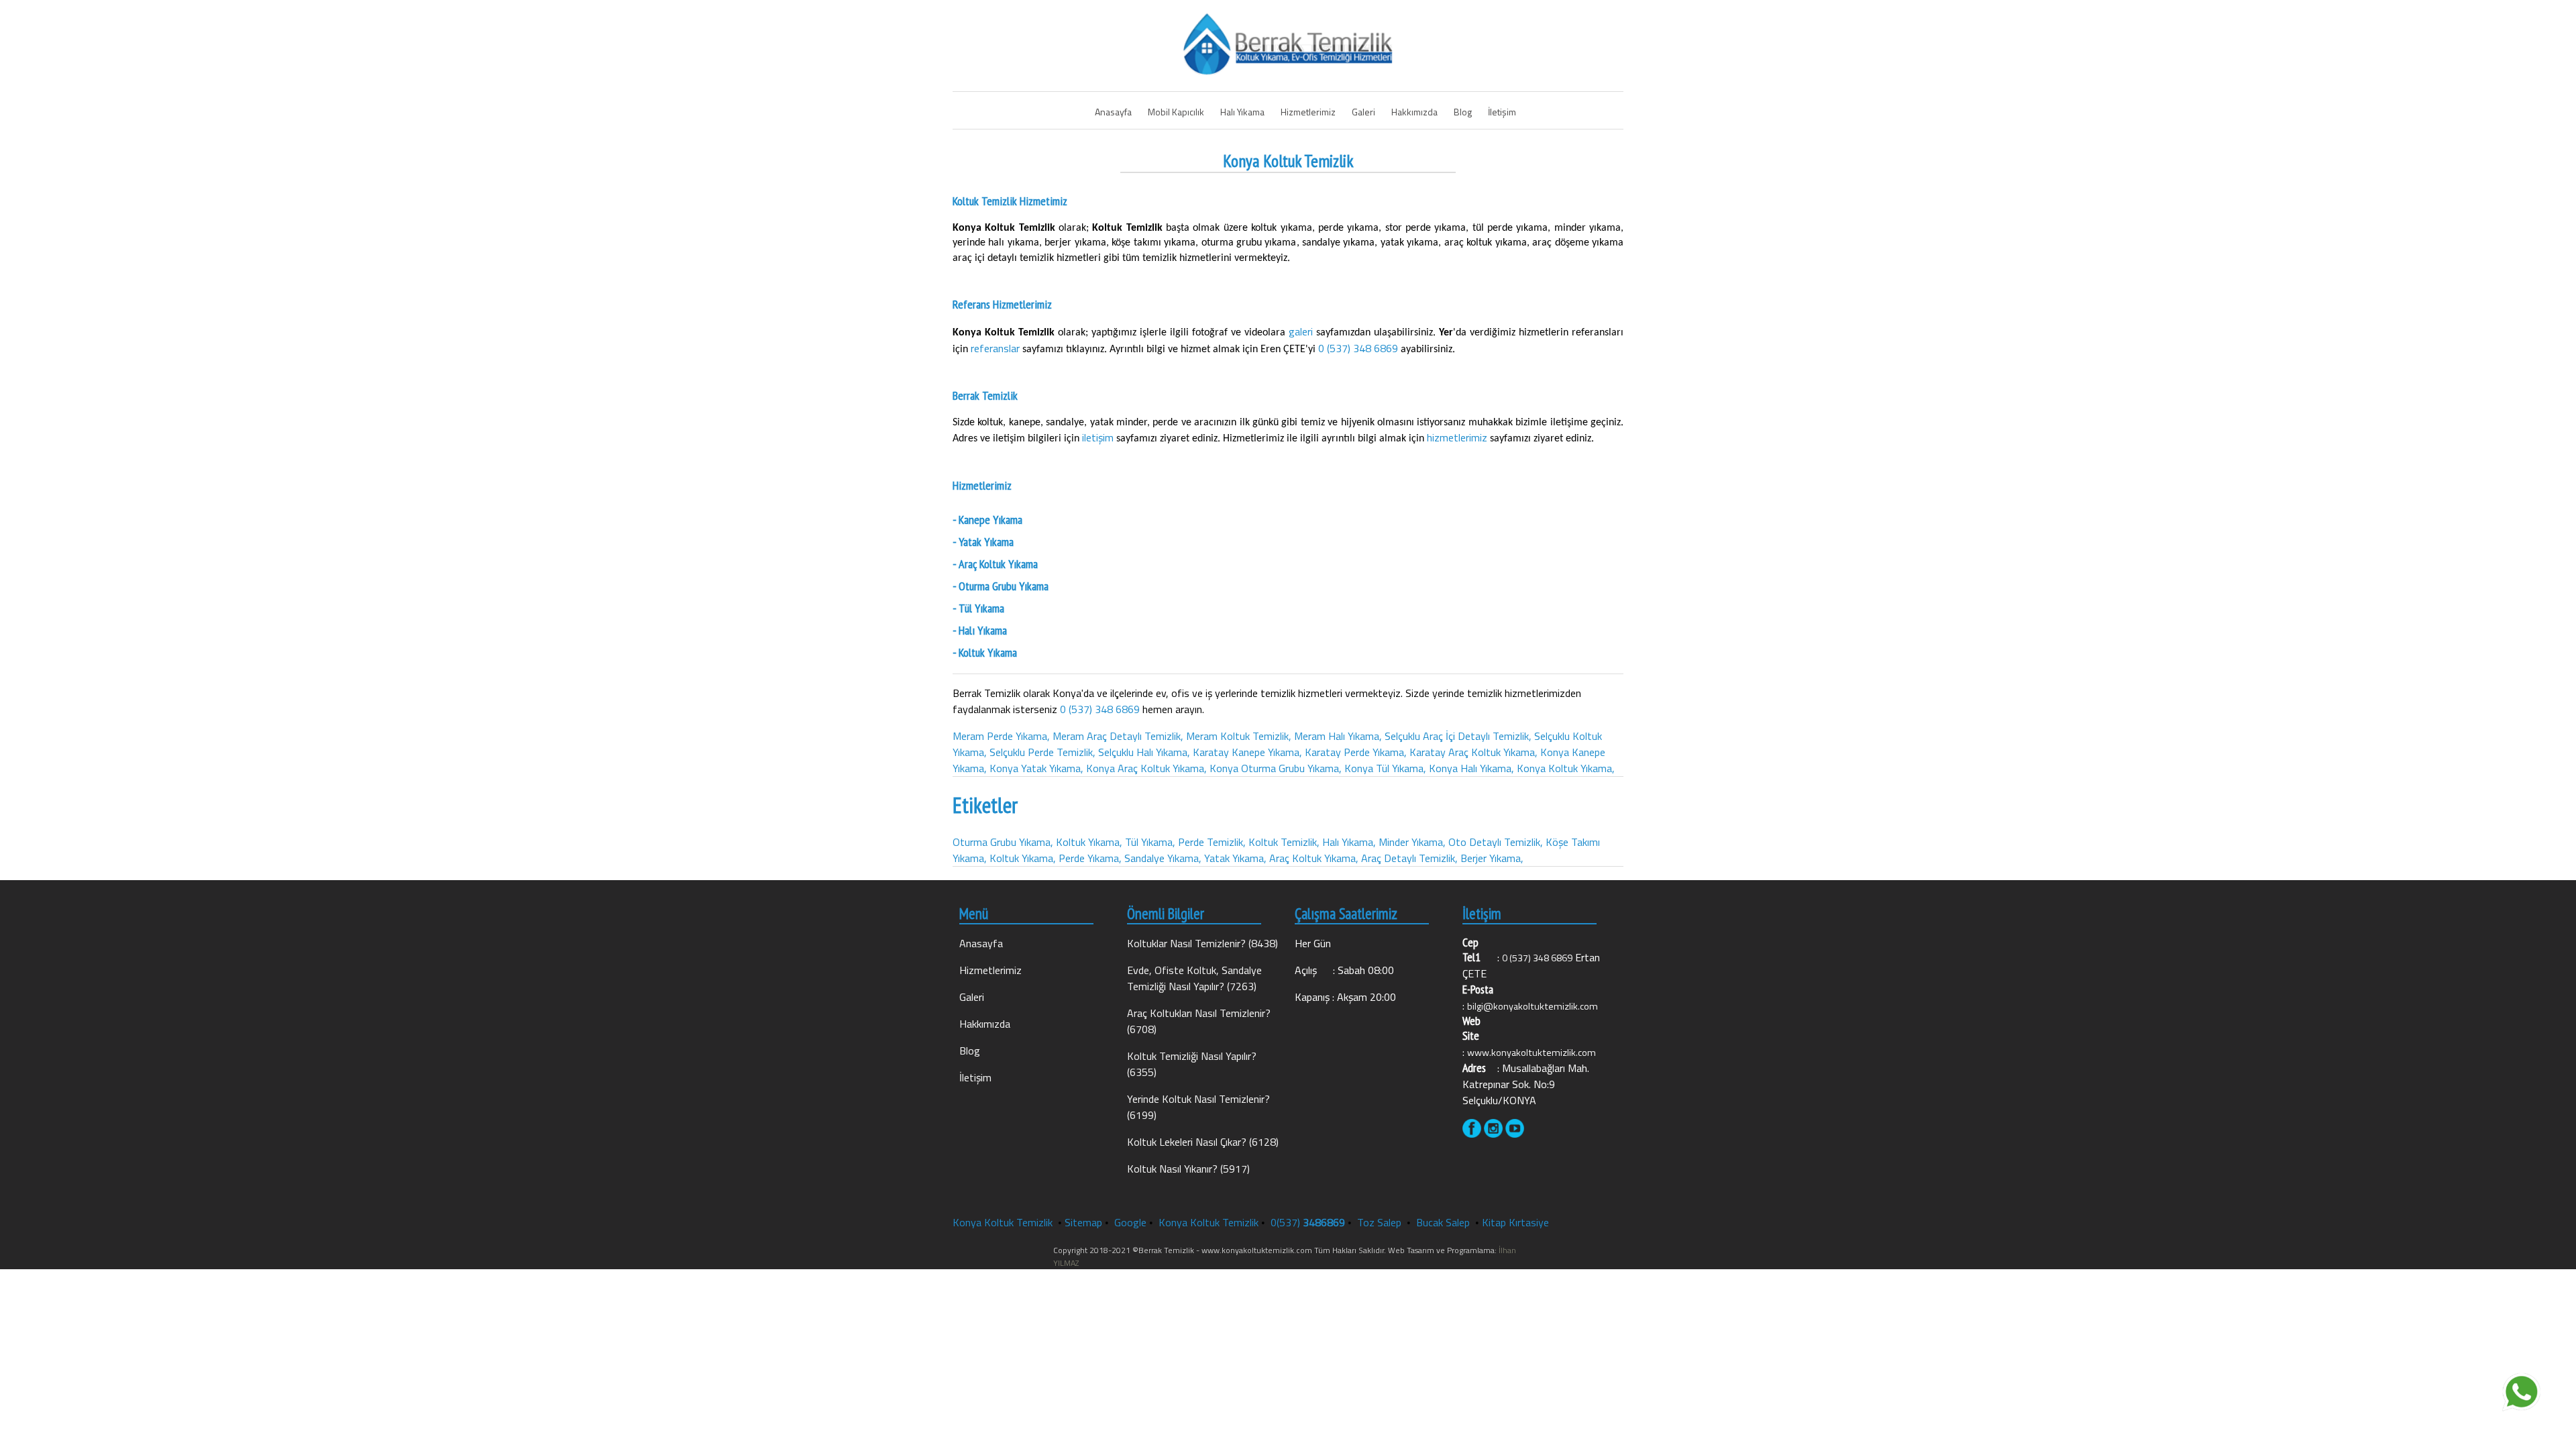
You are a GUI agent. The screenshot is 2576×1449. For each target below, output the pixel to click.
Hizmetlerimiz (1308, 112)
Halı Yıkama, (1349, 842)
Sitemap (1083, 1222)
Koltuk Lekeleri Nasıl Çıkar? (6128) (1203, 1142)
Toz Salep (1381, 1222)
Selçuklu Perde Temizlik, (1042, 752)
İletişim (1502, 112)
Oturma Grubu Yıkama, (1003, 842)
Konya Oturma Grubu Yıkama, (1276, 768)
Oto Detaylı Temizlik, (1496, 842)
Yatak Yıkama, (1235, 858)
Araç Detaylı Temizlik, (1409, 858)
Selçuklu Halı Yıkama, (1144, 752)
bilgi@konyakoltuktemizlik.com (1533, 1006)
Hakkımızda (1414, 112)
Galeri (1363, 112)
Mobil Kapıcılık (1176, 112)
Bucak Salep (1444, 1222)
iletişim (1099, 437)
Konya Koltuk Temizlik (1003, 1222)
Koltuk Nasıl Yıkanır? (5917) (1188, 1169)
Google (1130, 1222)
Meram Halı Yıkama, (1338, 736)
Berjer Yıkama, (1492, 858)
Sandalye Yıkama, (1163, 858)
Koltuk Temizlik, (1284, 842)
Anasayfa (1113, 112)
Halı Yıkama (1242, 112)
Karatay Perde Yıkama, (1356, 752)
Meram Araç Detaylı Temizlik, (1118, 736)
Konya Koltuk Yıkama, (1566, 768)
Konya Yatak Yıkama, (1036, 768)
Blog (1463, 112)
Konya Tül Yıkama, (1385, 768)
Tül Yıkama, (1150, 842)
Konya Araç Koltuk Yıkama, (1146, 768)
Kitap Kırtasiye (1515, 1222)
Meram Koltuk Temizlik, (1239, 736)
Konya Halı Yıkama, (1471, 768)
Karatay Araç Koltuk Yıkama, (1473, 752)
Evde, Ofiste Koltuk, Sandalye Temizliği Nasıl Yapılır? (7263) (1194, 978)
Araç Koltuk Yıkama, (1314, 858)
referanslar (997, 348)
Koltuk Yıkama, (1089, 842)
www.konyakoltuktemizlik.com (1532, 1053)
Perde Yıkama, (1090, 858)
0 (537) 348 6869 (1358, 348)
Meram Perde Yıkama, (1001, 736)
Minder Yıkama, (1412, 842)
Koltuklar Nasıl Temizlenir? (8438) (1202, 943)
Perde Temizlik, (1212, 842)
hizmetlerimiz (1458, 437)
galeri (1302, 331)
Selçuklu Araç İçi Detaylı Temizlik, (1458, 736)
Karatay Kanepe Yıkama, (1247, 752)
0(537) (1308, 1222)
